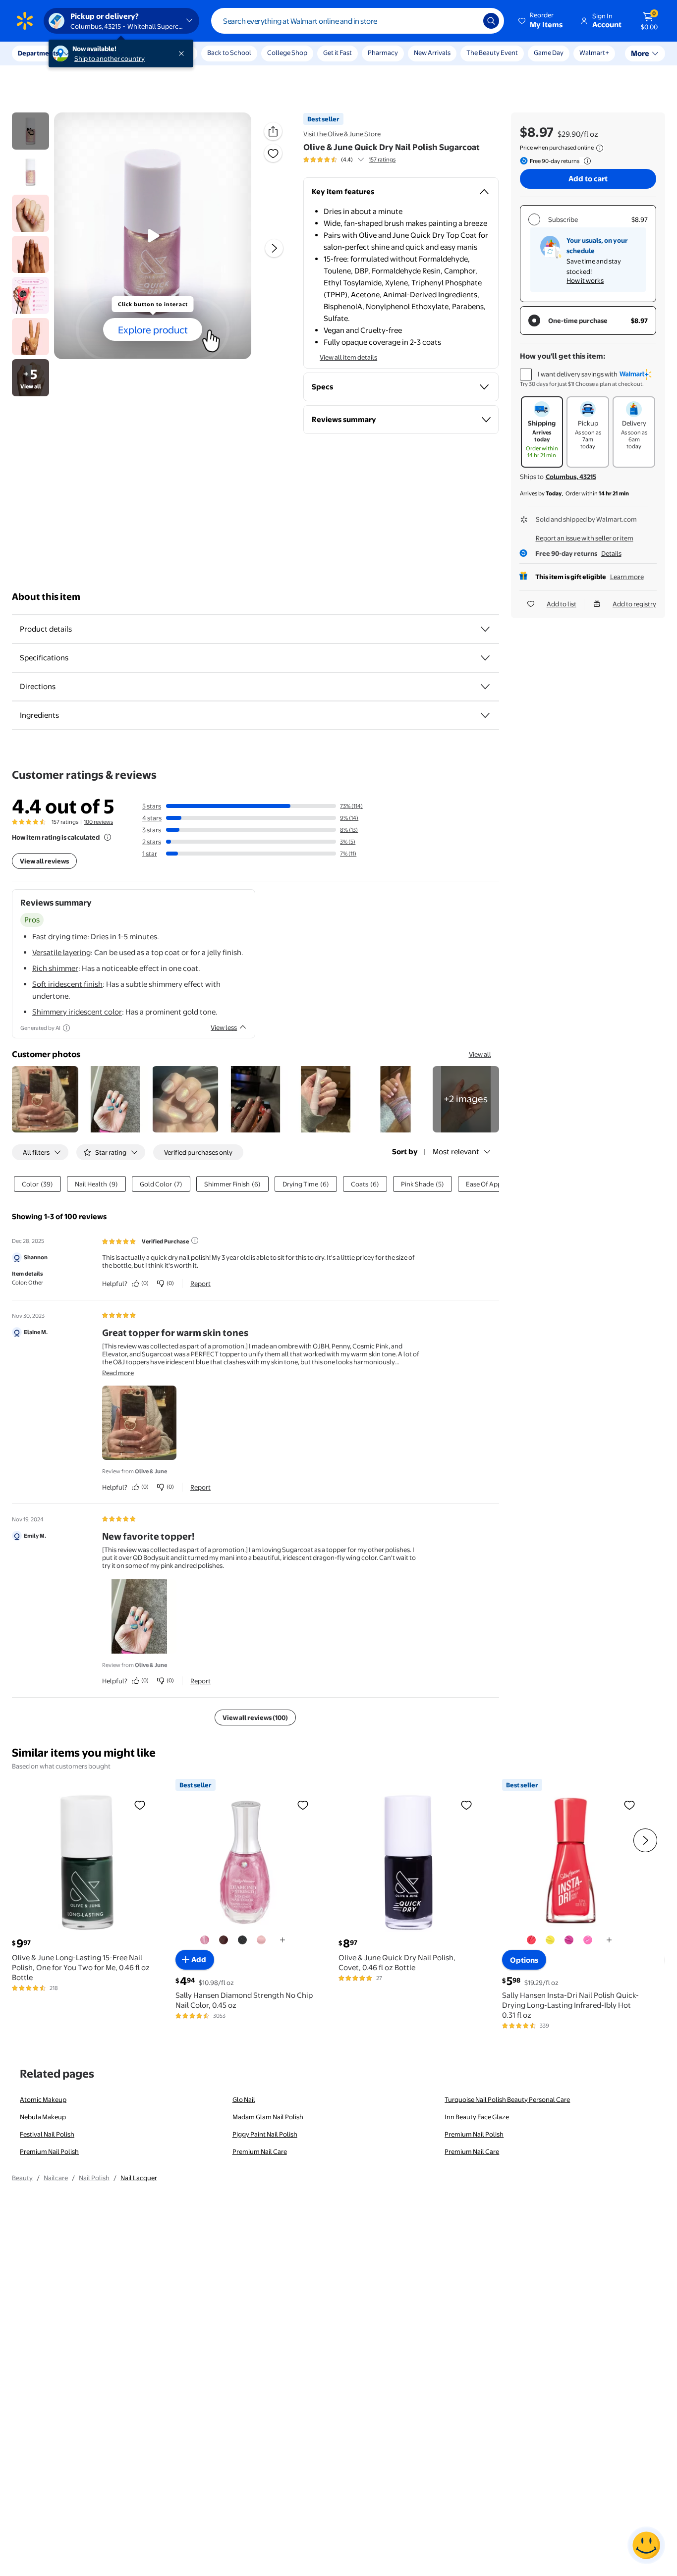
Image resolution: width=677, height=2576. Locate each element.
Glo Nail (244, 2099)
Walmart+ (594, 53)
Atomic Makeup (43, 2099)
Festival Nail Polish (47, 2134)
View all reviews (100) (255, 1717)
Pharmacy (383, 53)
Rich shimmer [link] (55, 968)
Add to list (562, 604)
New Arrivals (432, 53)
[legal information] (600, 148)
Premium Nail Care (260, 2151)
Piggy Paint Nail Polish (265, 2134)
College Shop (287, 53)
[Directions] (485, 687)
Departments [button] (38, 53)
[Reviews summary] (361, 160)
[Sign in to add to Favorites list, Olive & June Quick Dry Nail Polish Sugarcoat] (273, 153)
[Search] (491, 21)
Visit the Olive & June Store (342, 134)
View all (480, 1054)
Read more (118, 1373)
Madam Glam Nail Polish (268, 2117)
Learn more (627, 577)
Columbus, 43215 (571, 477)
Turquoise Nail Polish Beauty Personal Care (507, 2099)
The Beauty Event (492, 53)
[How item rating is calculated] (108, 837)
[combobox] (358, 21)
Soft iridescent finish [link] (67, 984)
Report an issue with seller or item (585, 538)
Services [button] (100, 53)
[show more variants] (282, 1940)
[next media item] (274, 248)
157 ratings (382, 160)
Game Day (549, 53)
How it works (585, 280)
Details (611, 553)
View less (224, 1027)
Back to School (229, 53)
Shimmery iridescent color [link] (77, 1012)
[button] (541, 21)
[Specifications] (485, 658)
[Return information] (585, 161)
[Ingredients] (485, 715)
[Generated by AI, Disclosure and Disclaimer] (66, 1028)
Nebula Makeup (43, 2117)
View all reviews (44, 861)
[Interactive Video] (30, 131)
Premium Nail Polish (474, 2134)
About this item (46, 597)
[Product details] (485, 629)
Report (200, 1284)
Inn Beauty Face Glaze (477, 2117)
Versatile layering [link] (61, 952)
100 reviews (98, 822)
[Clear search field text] (468, 21)
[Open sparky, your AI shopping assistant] (646, 2545)
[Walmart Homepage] (25, 21)
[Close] (183, 54)
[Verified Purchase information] (195, 1240)
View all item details (348, 357)
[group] (349, 160)
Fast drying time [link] (60, 937)
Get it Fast (338, 53)
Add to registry (634, 604)
